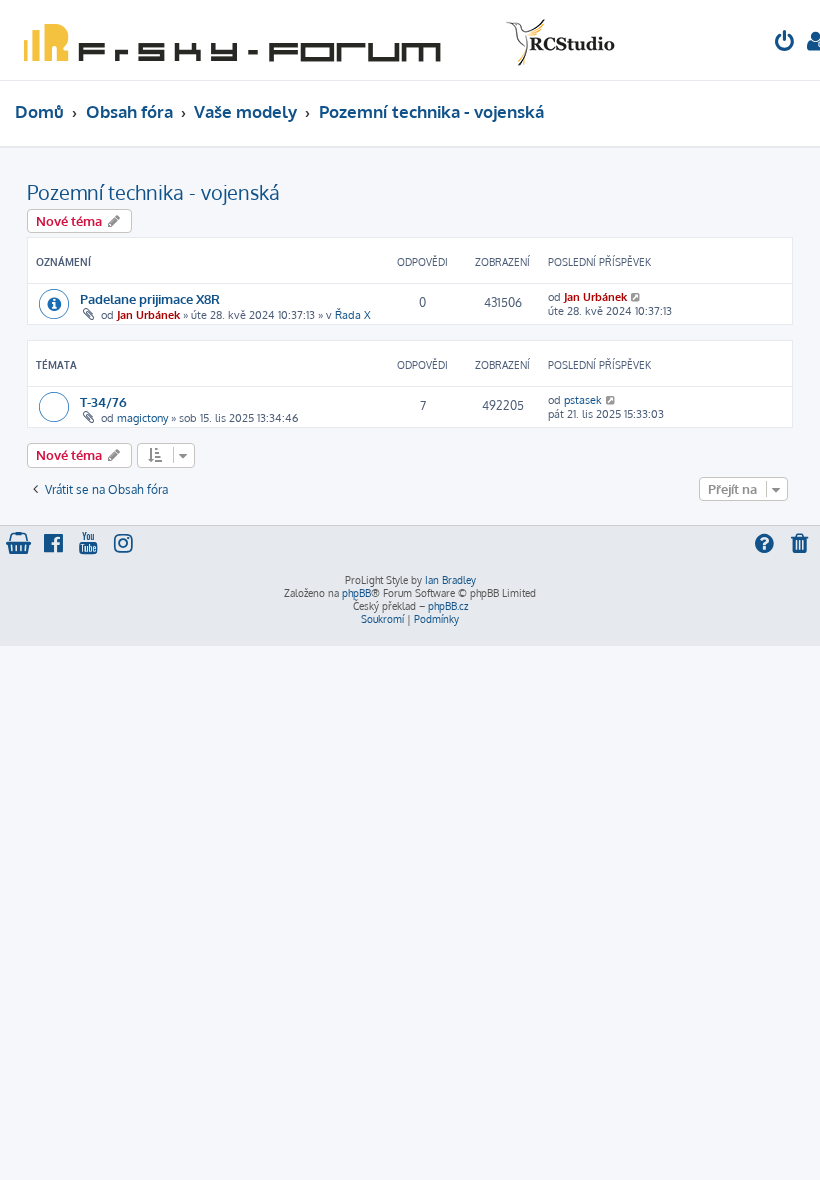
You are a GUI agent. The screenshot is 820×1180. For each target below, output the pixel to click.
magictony (142, 418)
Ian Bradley (450, 580)
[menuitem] (785, 43)
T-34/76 (103, 401)
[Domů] (315, 40)
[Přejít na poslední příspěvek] (636, 297)
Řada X (353, 315)
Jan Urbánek (148, 315)
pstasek (583, 400)
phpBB (356, 593)
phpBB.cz (448, 606)
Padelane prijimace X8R (150, 298)
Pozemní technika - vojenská (153, 192)
